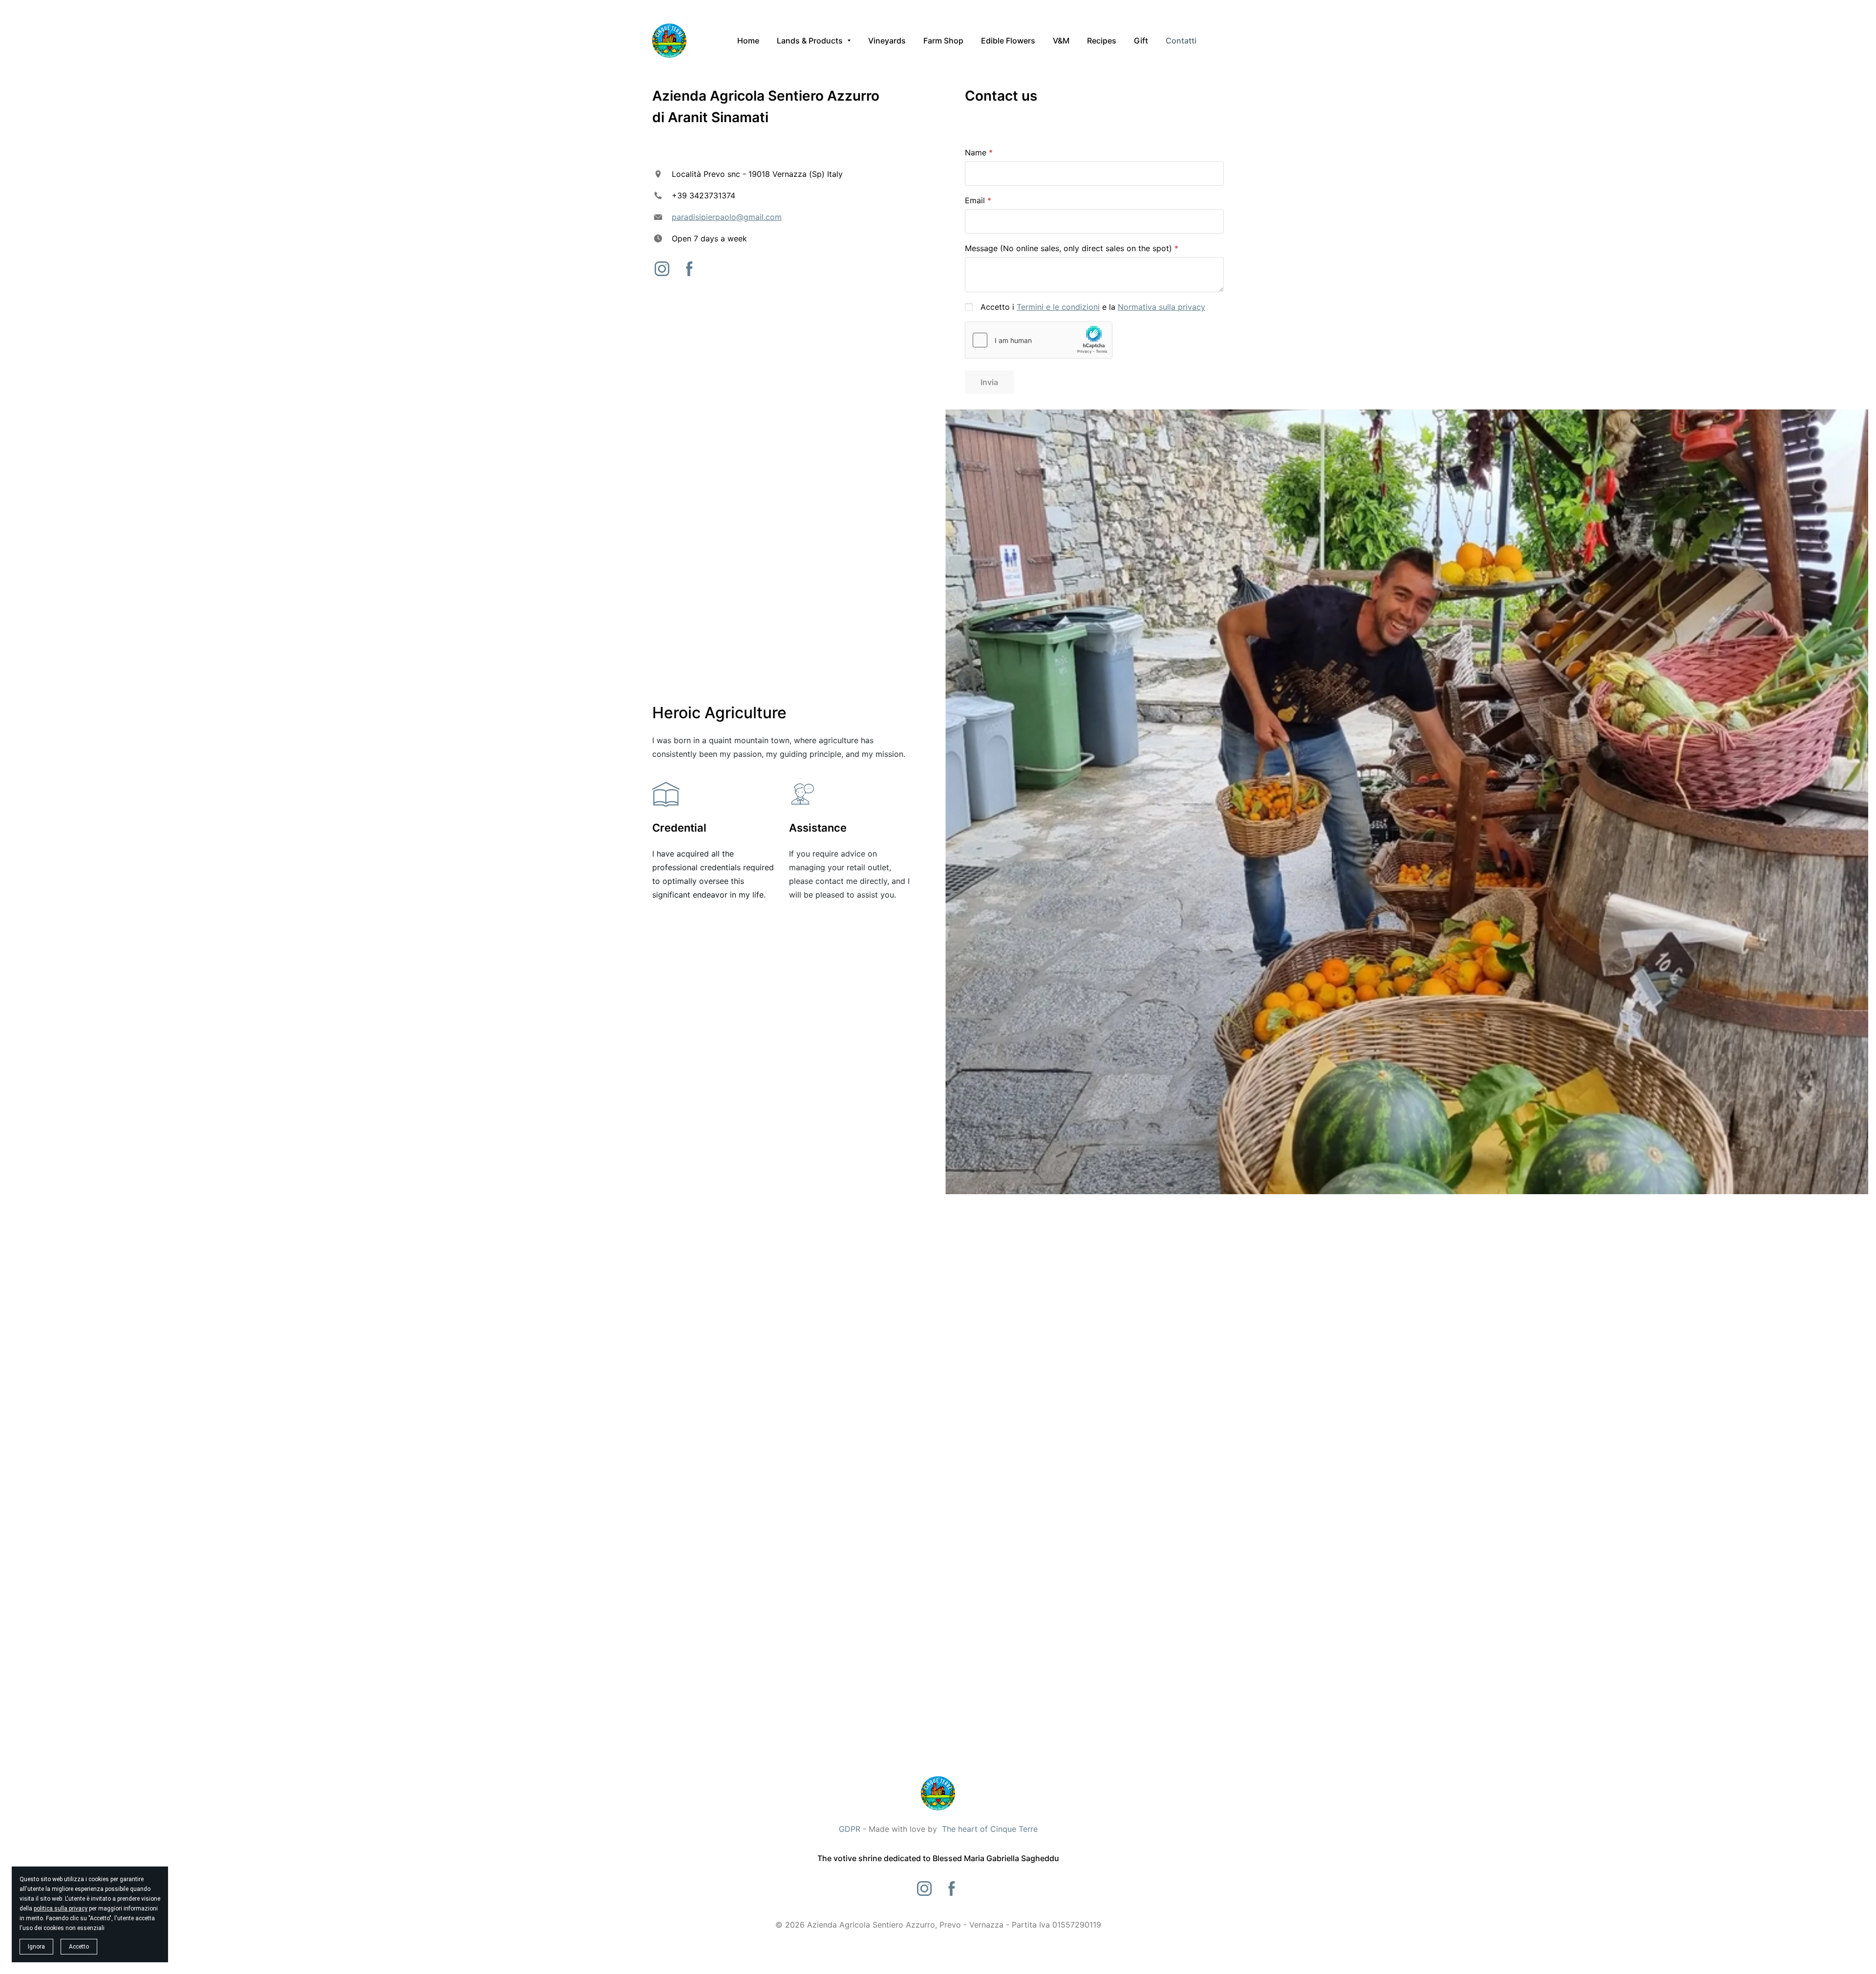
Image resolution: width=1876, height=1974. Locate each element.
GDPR (850, 1829)
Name (976, 152)
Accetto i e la (1093, 307)
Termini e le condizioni (1058, 307)
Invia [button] (989, 382)
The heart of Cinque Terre (990, 1829)
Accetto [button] (79, 1947)
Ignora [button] (36, 1947)
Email (975, 200)
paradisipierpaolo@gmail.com (727, 217)
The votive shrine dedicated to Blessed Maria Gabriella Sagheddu (938, 1858)
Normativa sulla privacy (1162, 307)
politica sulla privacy (61, 1909)
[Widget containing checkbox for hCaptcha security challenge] (1039, 340)
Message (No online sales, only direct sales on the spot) (1068, 248)
